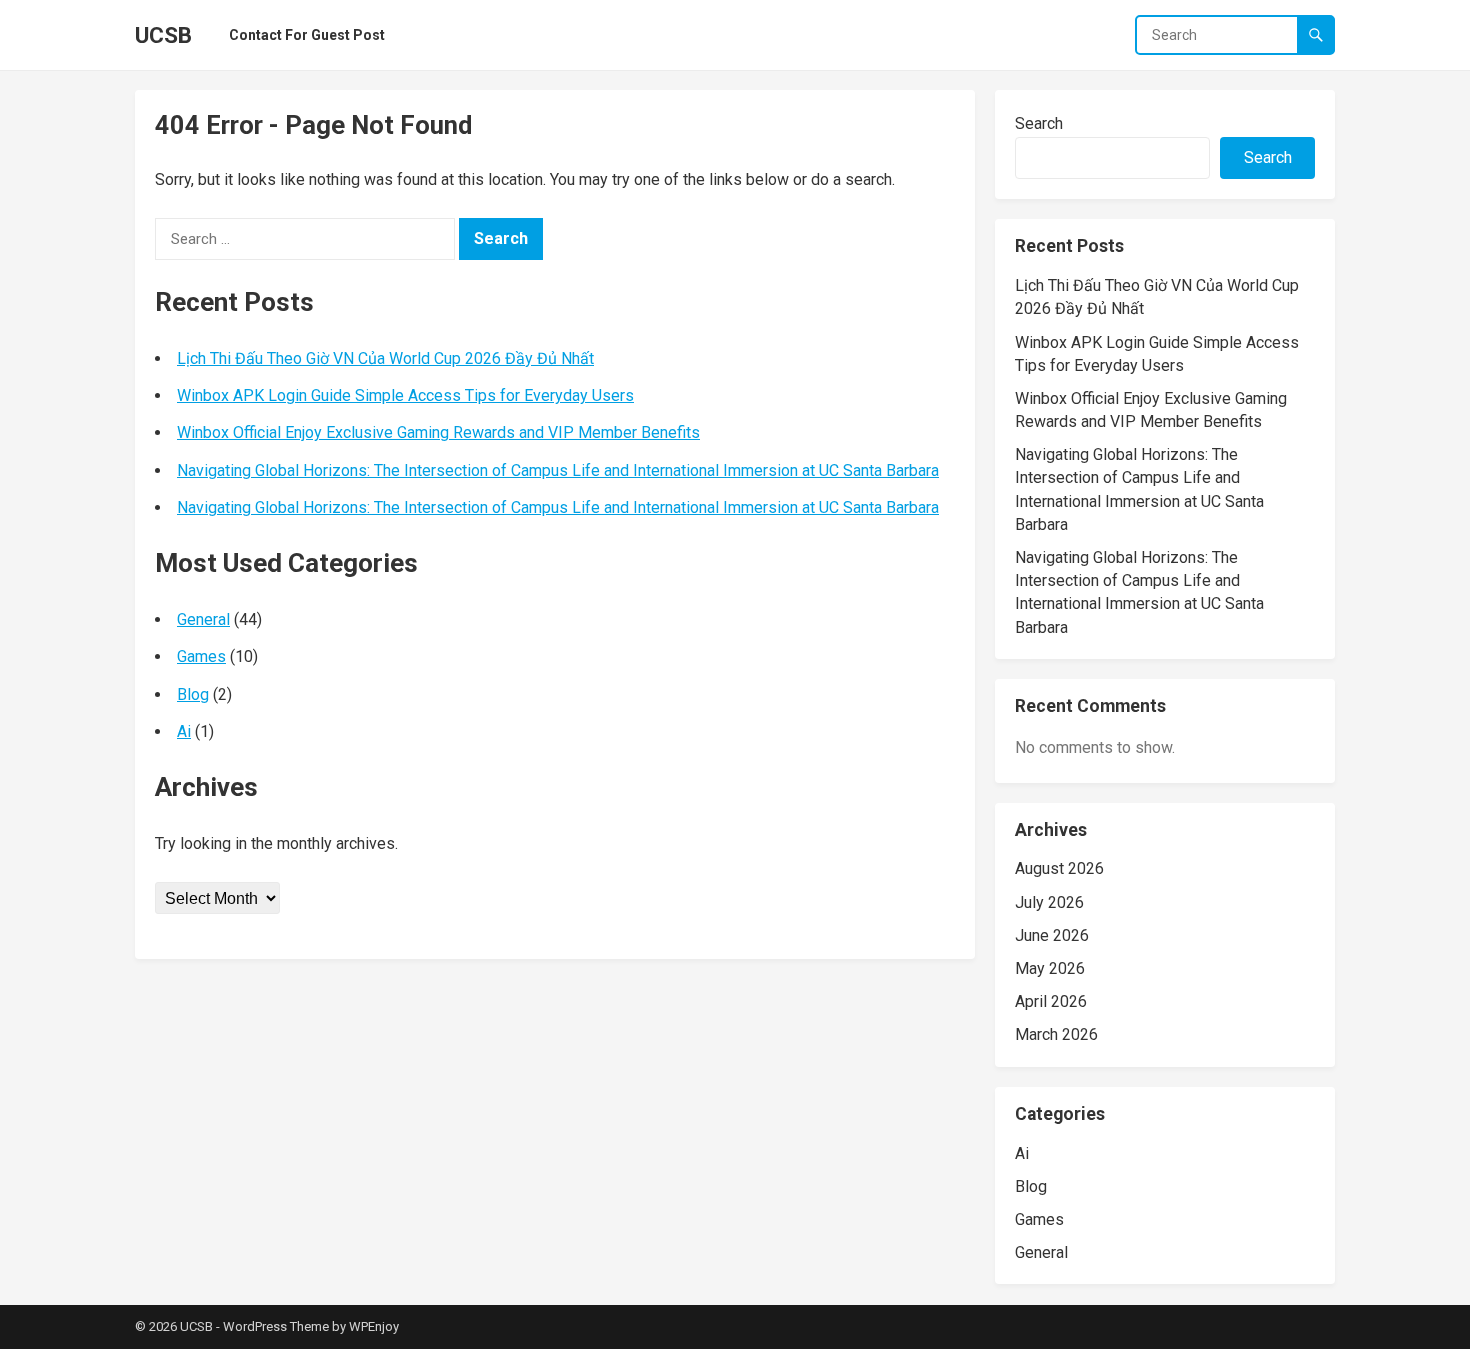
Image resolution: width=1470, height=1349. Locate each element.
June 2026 (1052, 935)
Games (201, 656)
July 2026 (1049, 902)
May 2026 (1050, 968)
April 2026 (1051, 1001)
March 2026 (1056, 1034)
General (203, 619)
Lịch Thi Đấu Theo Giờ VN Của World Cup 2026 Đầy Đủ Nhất (385, 358)
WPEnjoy (374, 1326)
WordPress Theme (276, 1326)
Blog (193, 694)
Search (1039, 123)
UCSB (163, 35)
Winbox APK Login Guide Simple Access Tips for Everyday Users (405, 395)
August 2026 (1059, 868)
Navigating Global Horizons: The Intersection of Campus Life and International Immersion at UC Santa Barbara (558, 470)
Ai (184, 731)
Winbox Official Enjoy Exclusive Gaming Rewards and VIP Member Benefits (438, 432)
